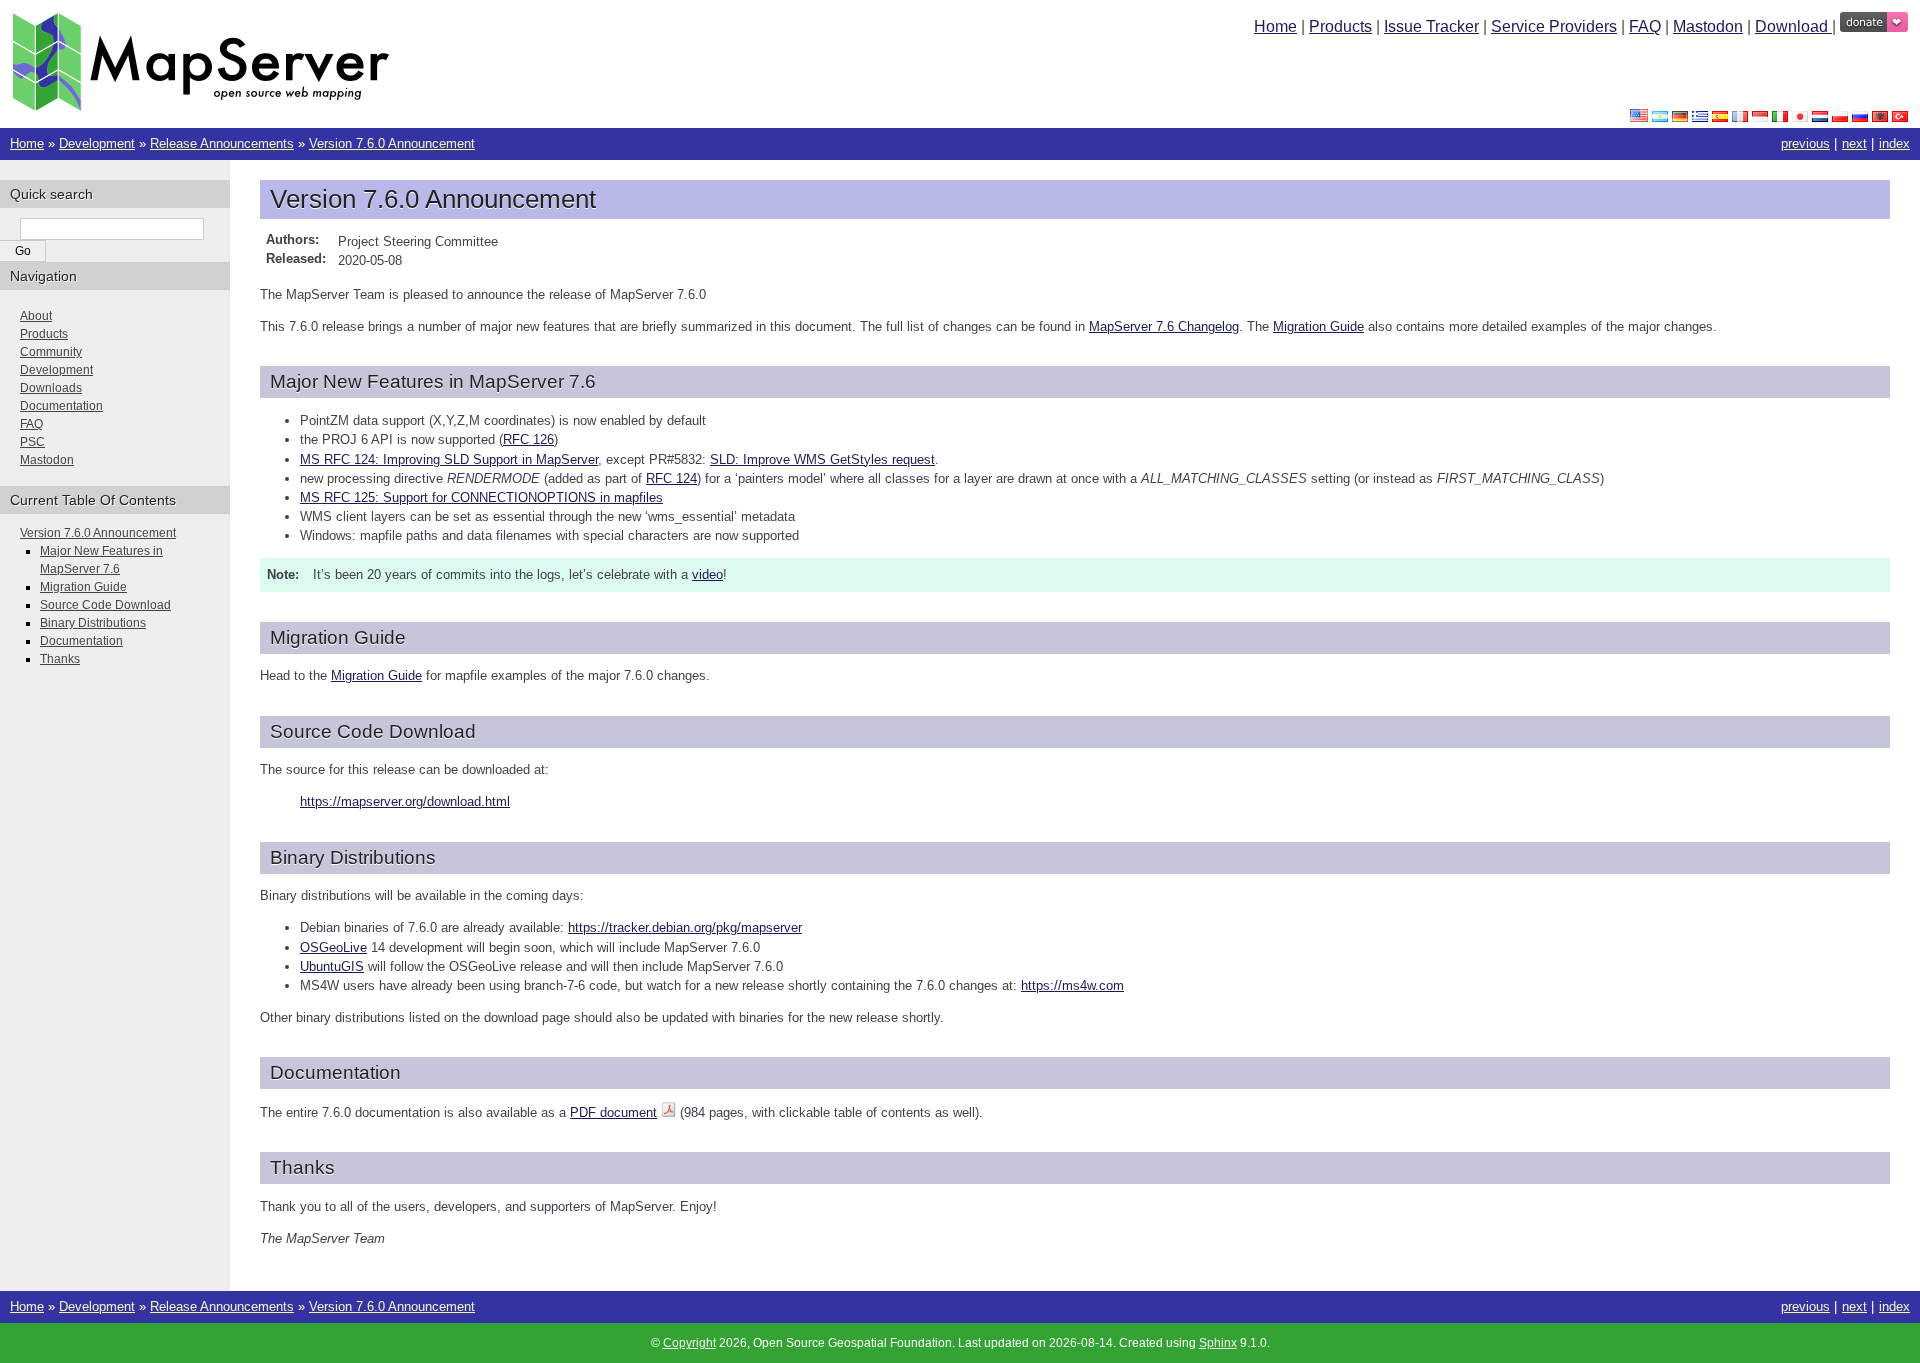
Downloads (51, 388)
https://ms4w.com (1072, 985)
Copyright (689, 1343)
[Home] (200, 106)
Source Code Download (105, 605)
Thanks (60, 659)
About (36, 316)
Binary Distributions (93, 623)
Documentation (61, 406)
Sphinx (1218, 1343)
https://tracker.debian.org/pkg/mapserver (685, 927)
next (1854, 143)
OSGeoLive (333, 947)
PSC (32, 442)
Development (97, 143)
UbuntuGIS (332, 966)
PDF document (613, 1112)
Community (51, 352)
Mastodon (1708, 26)
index (1894, 143)
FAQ (1645, 26)
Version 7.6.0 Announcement (392, 143)
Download (1793, 26)
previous (1805, 143)
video (707, 574)
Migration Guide (83, 587)
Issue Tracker (1431, 26)
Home (1275, 26)
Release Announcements (222, 143)
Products (1340, 26)
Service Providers (1554, 26)
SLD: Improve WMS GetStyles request (822, 459)
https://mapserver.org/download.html (405, 801)
